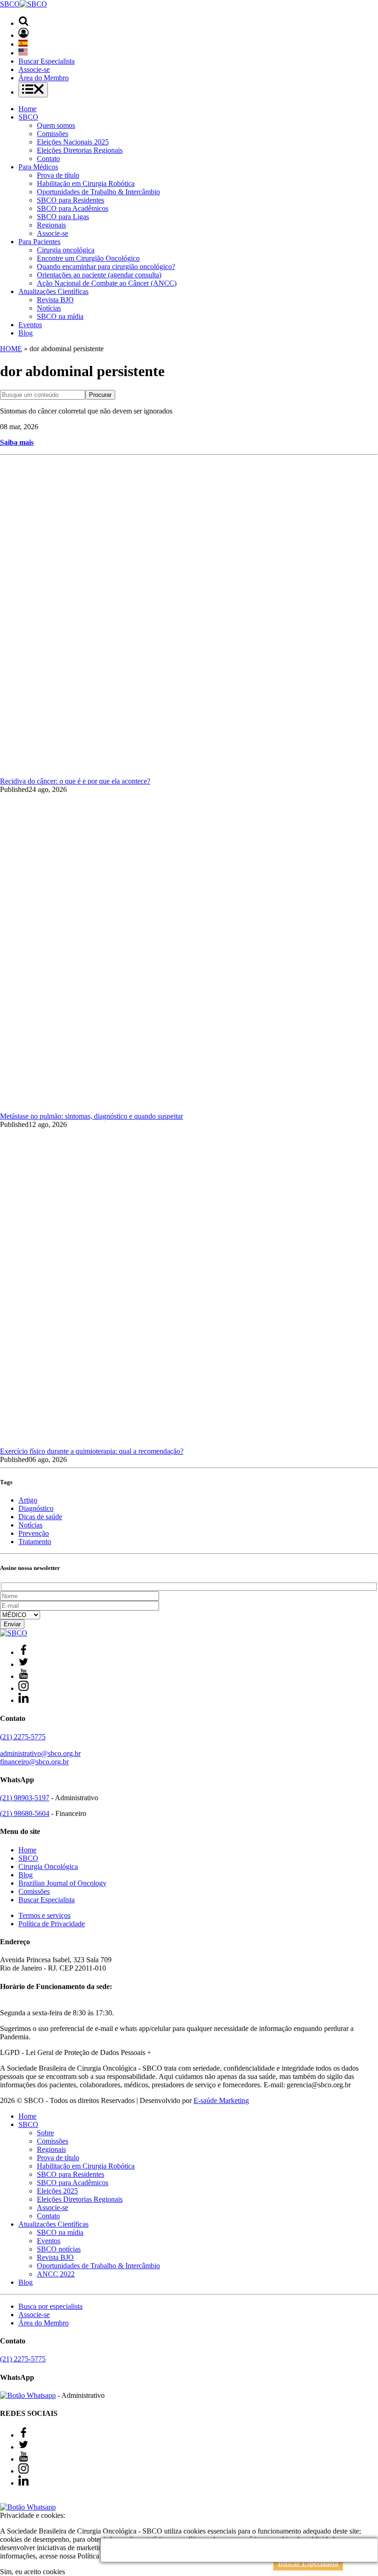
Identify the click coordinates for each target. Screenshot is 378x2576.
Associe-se (34, 69)
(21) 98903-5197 (25, 1798)
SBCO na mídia (60, 316)
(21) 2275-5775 (23, 1737)
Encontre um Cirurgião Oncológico (88, 258)
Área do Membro (44, 78)
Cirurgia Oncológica (48, 1866)
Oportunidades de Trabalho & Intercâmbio (98, 192)
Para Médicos (38, 167)
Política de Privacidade (52, 1924)
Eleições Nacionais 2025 (73, 142)
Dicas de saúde (40, 1517)
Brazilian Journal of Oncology (62, 1883)
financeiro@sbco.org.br (34, 1762)
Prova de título (58, 175)
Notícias (49, 308)
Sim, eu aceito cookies (32, 2572)
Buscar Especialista (47, 61)
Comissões (53, 134)
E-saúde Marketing (221, 2100)
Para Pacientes (39, 242)
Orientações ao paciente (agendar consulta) (99, 275)
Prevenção (34, 1533)
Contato (48, 159)
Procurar (100, 395)
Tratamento (35, 1542)
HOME (11, 349)
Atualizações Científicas (53, 291)
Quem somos (56, 125)
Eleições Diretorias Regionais (80, 150)
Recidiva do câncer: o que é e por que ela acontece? (75, 781)
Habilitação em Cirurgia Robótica (86, 183)
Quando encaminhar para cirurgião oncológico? (106, 267)
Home (27, 109)
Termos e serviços (44, 1915)
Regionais (51, 225)
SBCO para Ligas (63, 217)
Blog (26, 333)
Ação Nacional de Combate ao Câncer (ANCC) (107, 283)
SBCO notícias (59, 2249)
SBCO (28, 117)
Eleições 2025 (57, 2191)
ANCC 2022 (56, 2274)
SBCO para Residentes (71, 200)
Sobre (45, 2133)
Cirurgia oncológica (66, 250)
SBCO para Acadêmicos (73, 208)
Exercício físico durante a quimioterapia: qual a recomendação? (92, 1451)
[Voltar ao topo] (4, 2499)
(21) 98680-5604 (25, 1813)
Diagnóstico (36, 1508)
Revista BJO (55, 300)
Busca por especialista (50, 2306)
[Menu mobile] (33, 90)
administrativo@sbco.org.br (40, 1753)
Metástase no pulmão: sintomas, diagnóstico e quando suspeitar (92, 1116)
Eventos (30, 325)
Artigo (28, 1500)
